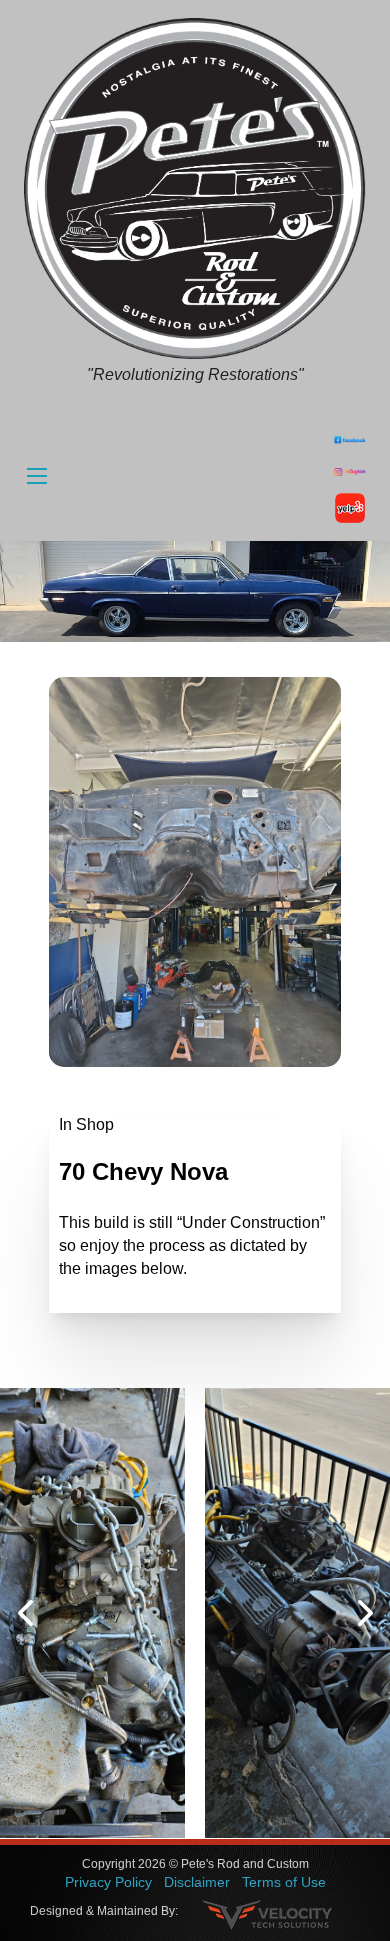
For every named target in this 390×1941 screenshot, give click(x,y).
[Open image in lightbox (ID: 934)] (92, 1613)
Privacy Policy (108, 1882)
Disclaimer (197, 1882)
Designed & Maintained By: (104, 1911)
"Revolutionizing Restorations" (195, 374)
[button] (25, 1613)
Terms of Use (284, 1882)
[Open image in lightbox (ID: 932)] (297, 1613)
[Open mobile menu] (37, 476)
